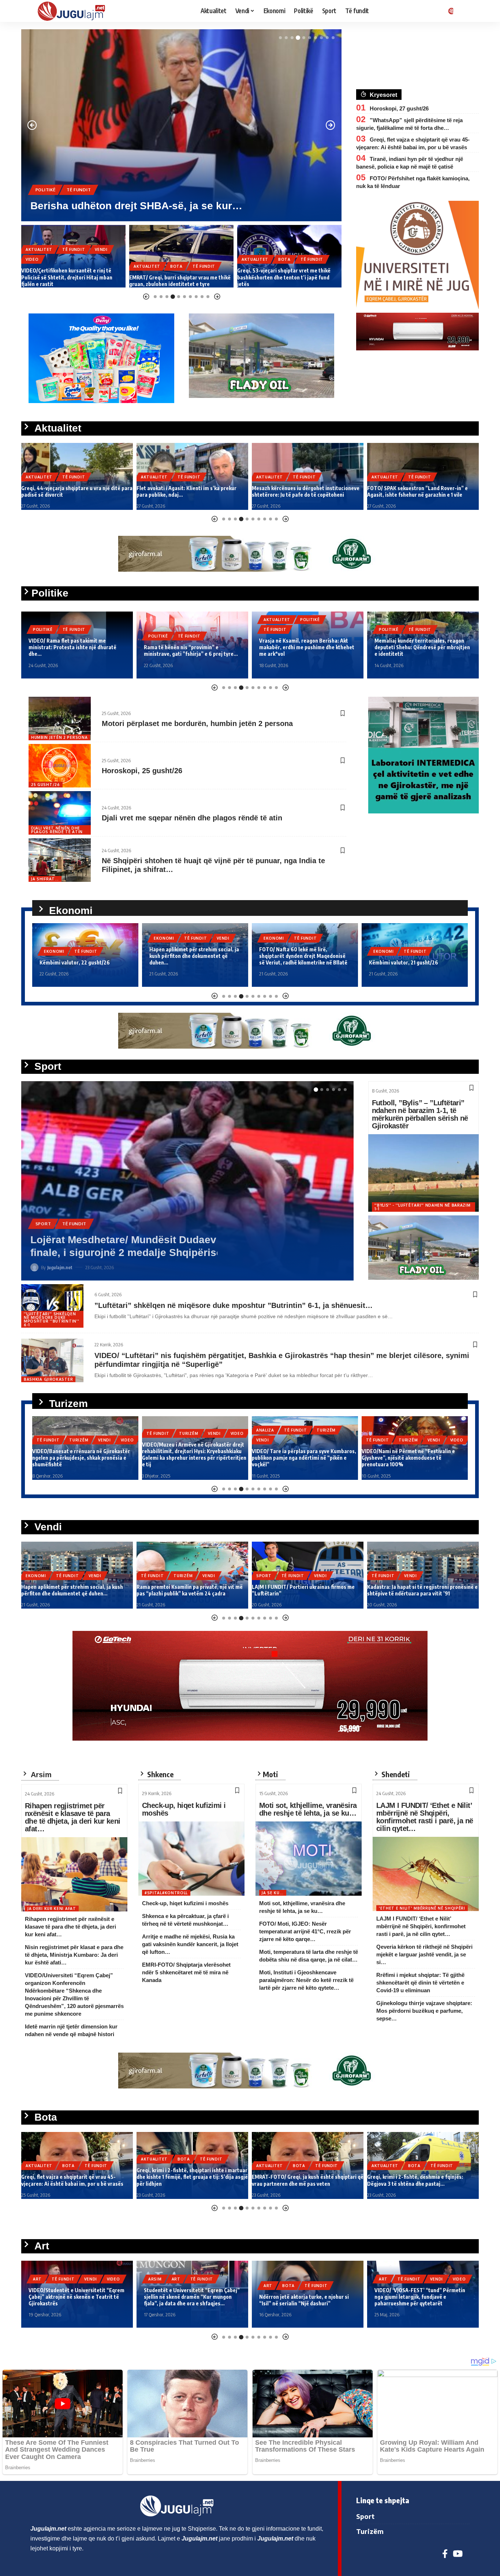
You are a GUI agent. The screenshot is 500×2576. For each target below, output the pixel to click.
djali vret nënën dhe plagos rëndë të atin (57, 830)
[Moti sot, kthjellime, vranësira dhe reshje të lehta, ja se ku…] (309, 1859)
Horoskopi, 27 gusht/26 (399, 108)
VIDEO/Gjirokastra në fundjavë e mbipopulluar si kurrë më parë (400, 1461)
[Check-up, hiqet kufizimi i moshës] (191, 1859)
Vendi (113, 938)
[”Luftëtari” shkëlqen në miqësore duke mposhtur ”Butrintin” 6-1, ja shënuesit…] (52, 1306)
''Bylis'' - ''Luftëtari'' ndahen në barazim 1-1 (423, 1207)
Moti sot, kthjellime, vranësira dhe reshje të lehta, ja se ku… (308, 1809)
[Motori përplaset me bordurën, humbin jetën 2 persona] (60, 719)
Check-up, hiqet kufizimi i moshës (184, 1809)
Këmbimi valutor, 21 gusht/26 (294, 962)
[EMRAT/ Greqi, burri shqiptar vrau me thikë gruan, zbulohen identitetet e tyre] (73, 256)
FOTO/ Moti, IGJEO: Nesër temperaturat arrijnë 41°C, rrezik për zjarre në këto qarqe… (305, 1931)
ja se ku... (273, 1893)
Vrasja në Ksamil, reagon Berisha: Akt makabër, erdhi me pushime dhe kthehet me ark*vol (191, 647)
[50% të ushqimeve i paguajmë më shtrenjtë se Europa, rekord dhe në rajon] (289, 256)
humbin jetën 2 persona (59, 737)
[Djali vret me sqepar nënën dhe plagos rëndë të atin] (60, 813)
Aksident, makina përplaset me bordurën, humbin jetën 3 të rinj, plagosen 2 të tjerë (416, 1590)
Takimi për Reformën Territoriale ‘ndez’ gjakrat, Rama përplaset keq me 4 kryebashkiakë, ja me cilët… (422, 647)
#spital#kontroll (166, 1893)
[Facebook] (445, 2554)
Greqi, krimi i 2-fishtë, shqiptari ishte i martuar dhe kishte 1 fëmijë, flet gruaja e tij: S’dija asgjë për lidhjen (77, 2177)
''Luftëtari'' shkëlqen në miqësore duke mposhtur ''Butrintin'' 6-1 (51, 1319)
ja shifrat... (45, 879)
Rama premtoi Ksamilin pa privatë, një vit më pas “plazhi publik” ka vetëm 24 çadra (74, 1590)
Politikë (43, 636)
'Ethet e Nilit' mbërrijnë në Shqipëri (422, 1908)
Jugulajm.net (60, 1267)
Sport (43, 1236)
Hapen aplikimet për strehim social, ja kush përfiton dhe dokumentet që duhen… (84, 956)
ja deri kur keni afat (52, 1909)
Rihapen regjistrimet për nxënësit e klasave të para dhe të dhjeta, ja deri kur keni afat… (72, 1817)
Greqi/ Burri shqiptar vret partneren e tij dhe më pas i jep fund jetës (420, 2180)
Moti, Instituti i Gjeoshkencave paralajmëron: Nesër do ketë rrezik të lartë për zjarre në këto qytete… (306, 1980)
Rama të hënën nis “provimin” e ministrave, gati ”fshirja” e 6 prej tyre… (75, 650)
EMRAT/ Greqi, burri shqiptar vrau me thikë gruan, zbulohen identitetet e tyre (72, 281)
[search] (464, 11)
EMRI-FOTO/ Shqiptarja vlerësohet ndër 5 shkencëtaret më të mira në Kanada (186, 1972)
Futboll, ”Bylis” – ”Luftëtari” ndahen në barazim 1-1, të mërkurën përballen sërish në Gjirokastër (420, 1114)
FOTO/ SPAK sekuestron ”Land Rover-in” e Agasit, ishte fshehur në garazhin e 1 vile (302, 491)
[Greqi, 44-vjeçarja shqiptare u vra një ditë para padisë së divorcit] (181, 125)
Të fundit (87, 177)
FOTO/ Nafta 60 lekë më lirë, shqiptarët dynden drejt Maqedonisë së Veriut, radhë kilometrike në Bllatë (193, 956)
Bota (68, 266)
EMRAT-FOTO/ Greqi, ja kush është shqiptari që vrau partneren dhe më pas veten (192, 2180)
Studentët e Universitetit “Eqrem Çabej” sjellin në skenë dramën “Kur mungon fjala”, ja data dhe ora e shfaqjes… (77, 2297)
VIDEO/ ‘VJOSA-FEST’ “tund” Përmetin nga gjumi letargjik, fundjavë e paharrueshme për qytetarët (305, 2297)
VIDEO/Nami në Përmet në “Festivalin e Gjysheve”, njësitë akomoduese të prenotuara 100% (298, 1458)
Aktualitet (50, 177)
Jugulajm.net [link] (48, 2529)
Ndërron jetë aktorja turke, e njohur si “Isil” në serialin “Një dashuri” (189, 2300)
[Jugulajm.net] (74, 11)
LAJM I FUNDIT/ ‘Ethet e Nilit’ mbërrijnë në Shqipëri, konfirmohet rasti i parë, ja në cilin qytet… (425, 1817)
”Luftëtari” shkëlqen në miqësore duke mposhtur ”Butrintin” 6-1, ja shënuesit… (234, 1305)
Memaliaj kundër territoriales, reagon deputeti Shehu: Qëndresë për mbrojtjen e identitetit (307, 647)
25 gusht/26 (46, 785)
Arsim (40, 2279)
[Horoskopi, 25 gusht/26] (60, 766)
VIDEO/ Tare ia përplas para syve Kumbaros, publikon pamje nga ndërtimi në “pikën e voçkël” (194, 1458)
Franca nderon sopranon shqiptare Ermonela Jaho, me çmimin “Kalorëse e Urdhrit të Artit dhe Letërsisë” (420, 2297)
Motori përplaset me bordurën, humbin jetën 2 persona (197, 723)
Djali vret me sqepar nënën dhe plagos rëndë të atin (192, 818)
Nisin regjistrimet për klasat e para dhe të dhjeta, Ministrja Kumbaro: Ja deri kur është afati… (74, 1955)
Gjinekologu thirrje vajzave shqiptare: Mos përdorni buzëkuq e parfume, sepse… (424, 2011)
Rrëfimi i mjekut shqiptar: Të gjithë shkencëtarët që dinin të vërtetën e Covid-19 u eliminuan (420, 1983)
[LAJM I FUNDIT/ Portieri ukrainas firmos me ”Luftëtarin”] (187, 1181)
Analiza (155, 1430)
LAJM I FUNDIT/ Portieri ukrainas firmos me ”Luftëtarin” (168, 1253)
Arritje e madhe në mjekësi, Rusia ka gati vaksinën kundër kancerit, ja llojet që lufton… (190, 1944)
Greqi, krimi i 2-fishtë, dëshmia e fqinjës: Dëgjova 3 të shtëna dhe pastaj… (300, 2180)
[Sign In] (449, 11)
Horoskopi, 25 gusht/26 (142, 771)
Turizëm (79, 1433)
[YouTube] (458, 2554)
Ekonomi (252, 266)
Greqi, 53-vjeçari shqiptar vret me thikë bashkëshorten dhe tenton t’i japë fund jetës (176, 277)
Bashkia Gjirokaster (48, 1379)
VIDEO (127, 1433)
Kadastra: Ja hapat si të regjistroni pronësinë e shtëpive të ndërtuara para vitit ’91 (307, 1590)
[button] (280, 38)
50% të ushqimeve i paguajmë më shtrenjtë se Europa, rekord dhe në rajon (289, 281)
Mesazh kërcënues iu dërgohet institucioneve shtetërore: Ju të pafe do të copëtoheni (190, 491)
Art (61, 2279)
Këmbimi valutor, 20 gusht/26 (404, 962)
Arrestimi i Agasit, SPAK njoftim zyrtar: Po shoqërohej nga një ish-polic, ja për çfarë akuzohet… (417, 488)
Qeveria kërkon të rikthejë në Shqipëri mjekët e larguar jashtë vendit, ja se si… (424, 1954)
